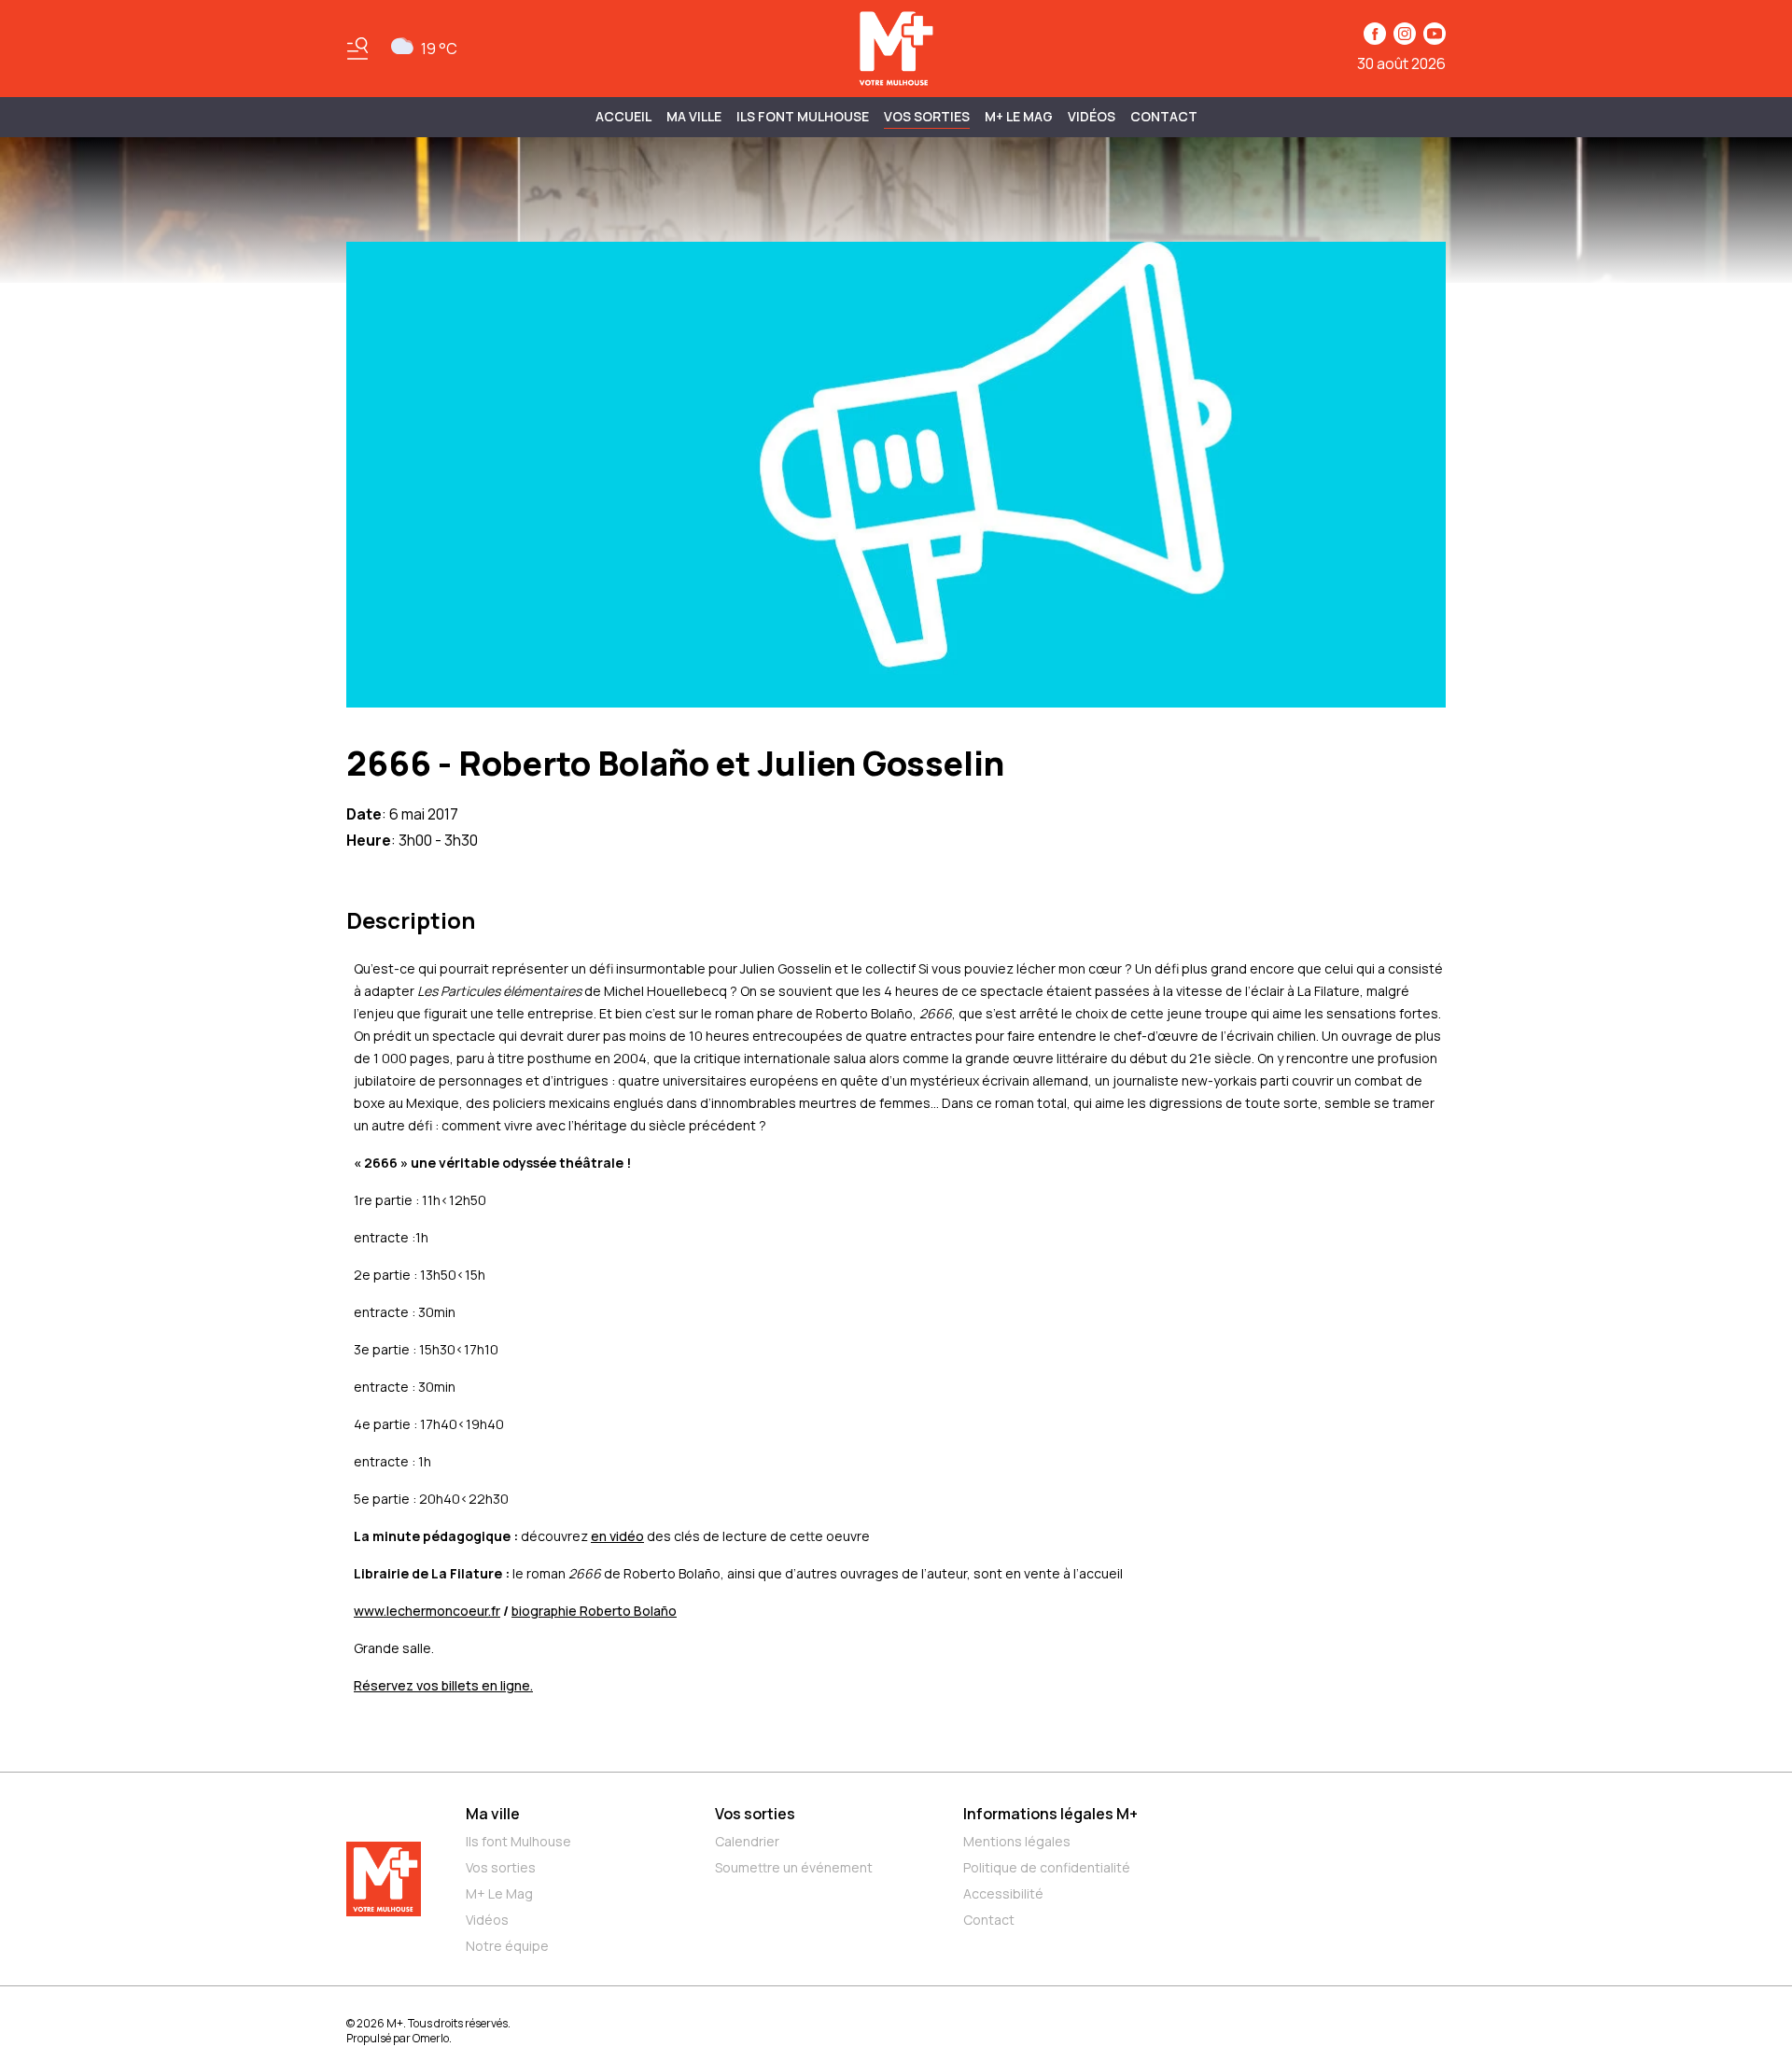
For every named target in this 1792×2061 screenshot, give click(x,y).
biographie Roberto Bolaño (594, 1611)
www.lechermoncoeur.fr (427, 1611)
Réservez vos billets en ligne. (443, 1685)
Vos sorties (927, 116)
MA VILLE (694, 116)
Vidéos (1092, 116)
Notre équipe (507, 1946)
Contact (1164, 116)
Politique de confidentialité (1047, 1867)
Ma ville (493, 1814)
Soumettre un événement (794, 1867)
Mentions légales (1017, 1841)
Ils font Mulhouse (518, 1841)
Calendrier (747, 1841)
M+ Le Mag (1019, 116)
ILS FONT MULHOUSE (803, 116)
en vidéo (617, 1536)
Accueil (623, 116)
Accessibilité (1003, 1893)
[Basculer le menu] (357, 49)
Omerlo (431, 2038)
